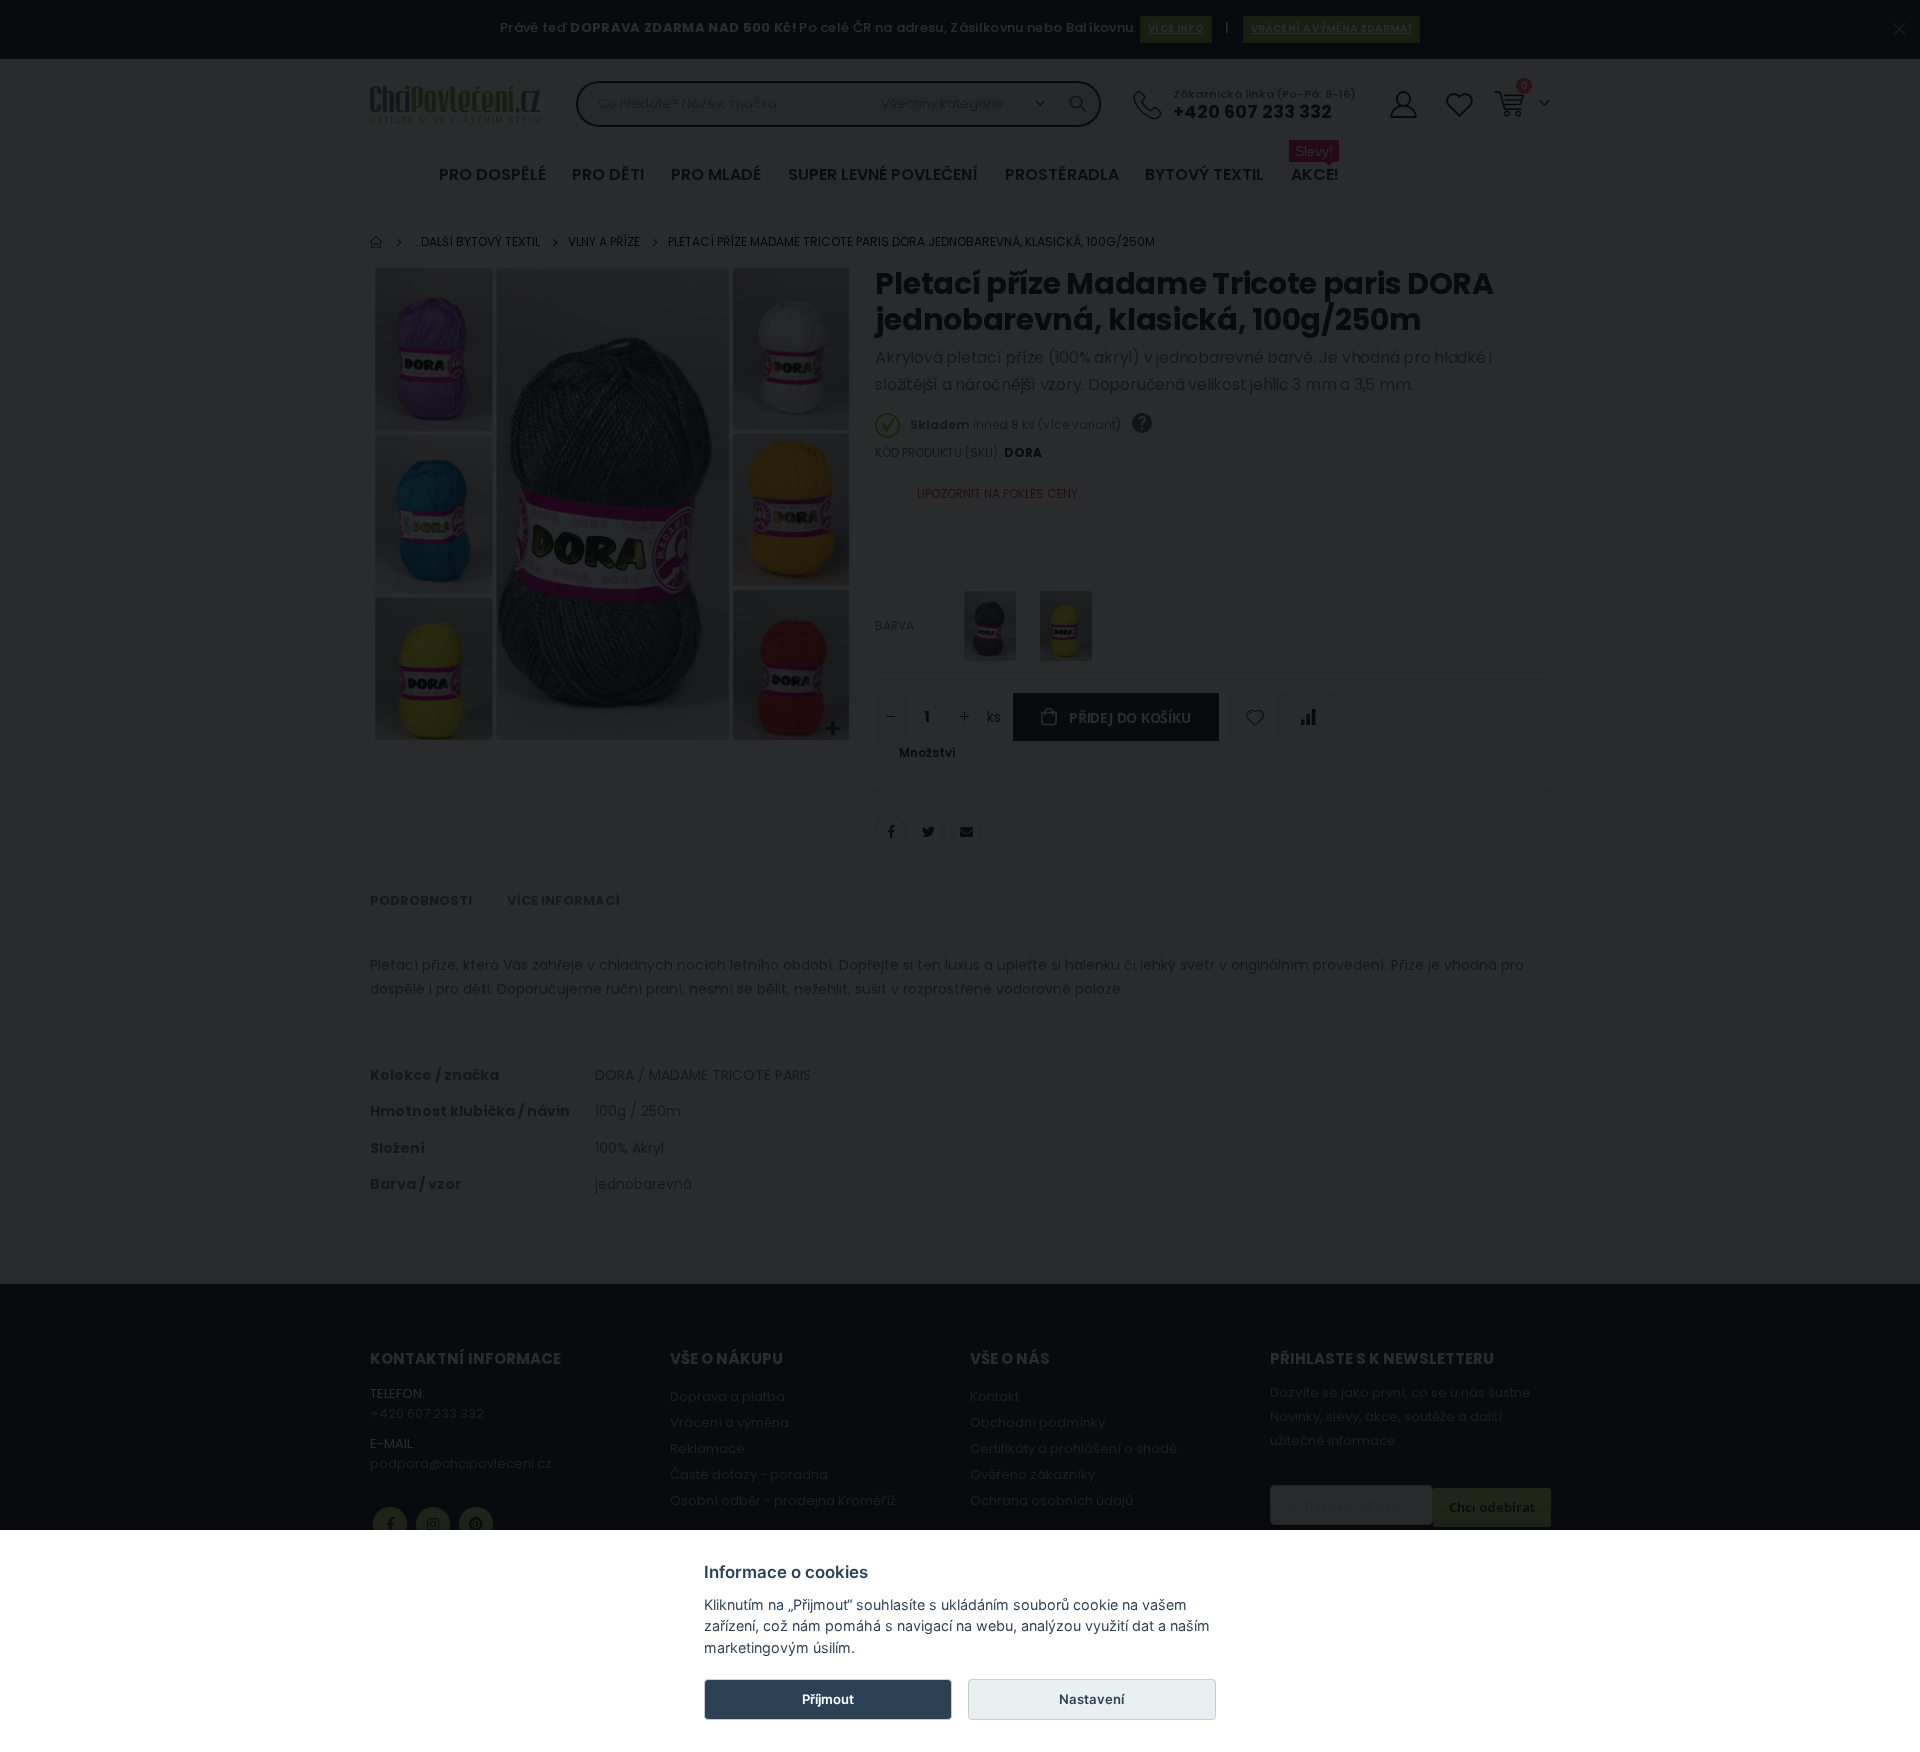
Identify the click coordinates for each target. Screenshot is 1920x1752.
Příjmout (828, 1699)
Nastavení (1091, 1699)
